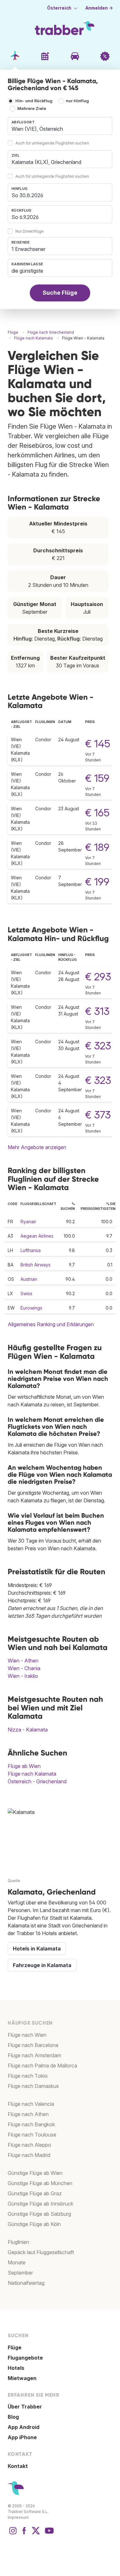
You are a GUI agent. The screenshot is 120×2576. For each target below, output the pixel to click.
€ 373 (98, 1115)
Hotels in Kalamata (37, 1949)
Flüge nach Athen (28, 2114)
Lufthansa (31, 1250)
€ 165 (97, 813)
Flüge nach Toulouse (32, 2135)
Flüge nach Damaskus (33, 2086)
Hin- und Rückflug (34, 101)
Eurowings (31, 1308)
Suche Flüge (60, 293)
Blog (13, 2417)
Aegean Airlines (37, 1236)
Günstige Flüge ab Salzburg (39, 2214)
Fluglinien (18, 2242)
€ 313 (97, 1011)
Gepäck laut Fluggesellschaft (41, 2252)
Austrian (29, 1279)
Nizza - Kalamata (28, 1730)
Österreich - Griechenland (37, 1781)
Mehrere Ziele (32, 109)
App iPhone (22, 2437)
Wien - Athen (23, 1661)
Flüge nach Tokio (28, 2076)
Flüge (15, 2347)
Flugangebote (25, 2358)
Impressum (18, 2517)
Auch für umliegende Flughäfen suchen (52, 143)
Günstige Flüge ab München (40, 2183)
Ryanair (28, 1222)
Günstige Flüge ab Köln (34, 2224)
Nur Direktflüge (30, 231)
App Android (24, 2427)
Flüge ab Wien (24, 1766)
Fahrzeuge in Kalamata (42, 1965)
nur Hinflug (77, 101)
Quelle (14, 1881)
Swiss (26, 1293)
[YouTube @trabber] (48, 2534)
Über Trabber (25, 2407)
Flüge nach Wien (27, 2035)
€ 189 (97, 847)
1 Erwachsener (28, 249)
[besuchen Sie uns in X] (36, 2534)
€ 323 (98, 1046)
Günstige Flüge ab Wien (35, 2173)
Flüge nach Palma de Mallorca (42, 2066)
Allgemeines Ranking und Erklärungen (51, 1324)
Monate (17, 2262)
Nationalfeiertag (26, 2283)
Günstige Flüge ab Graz (35, 2193)
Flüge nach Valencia (31, 2104)
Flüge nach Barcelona (33, 2045)
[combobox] (60, 126)
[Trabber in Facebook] (24, 2534)
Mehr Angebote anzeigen (37, 1147)
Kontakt (18, 2466)
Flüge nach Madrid (29, 2155)
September (20, 2273)
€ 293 (98, 977)
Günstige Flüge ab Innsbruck (40, 2204)
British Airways (36, 1265)
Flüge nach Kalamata (32, 1774)
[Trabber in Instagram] (13, 2534)
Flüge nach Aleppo (29, 2145)
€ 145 (98, 744)
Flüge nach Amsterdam (34, 2055)
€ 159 (97, 778)
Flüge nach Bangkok (31, 2124)
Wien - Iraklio (23, 1676)
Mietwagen (22, 2378)
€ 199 (97, 882)
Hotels (16, 2368)
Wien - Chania (24, 1668)
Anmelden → (99, 8)
